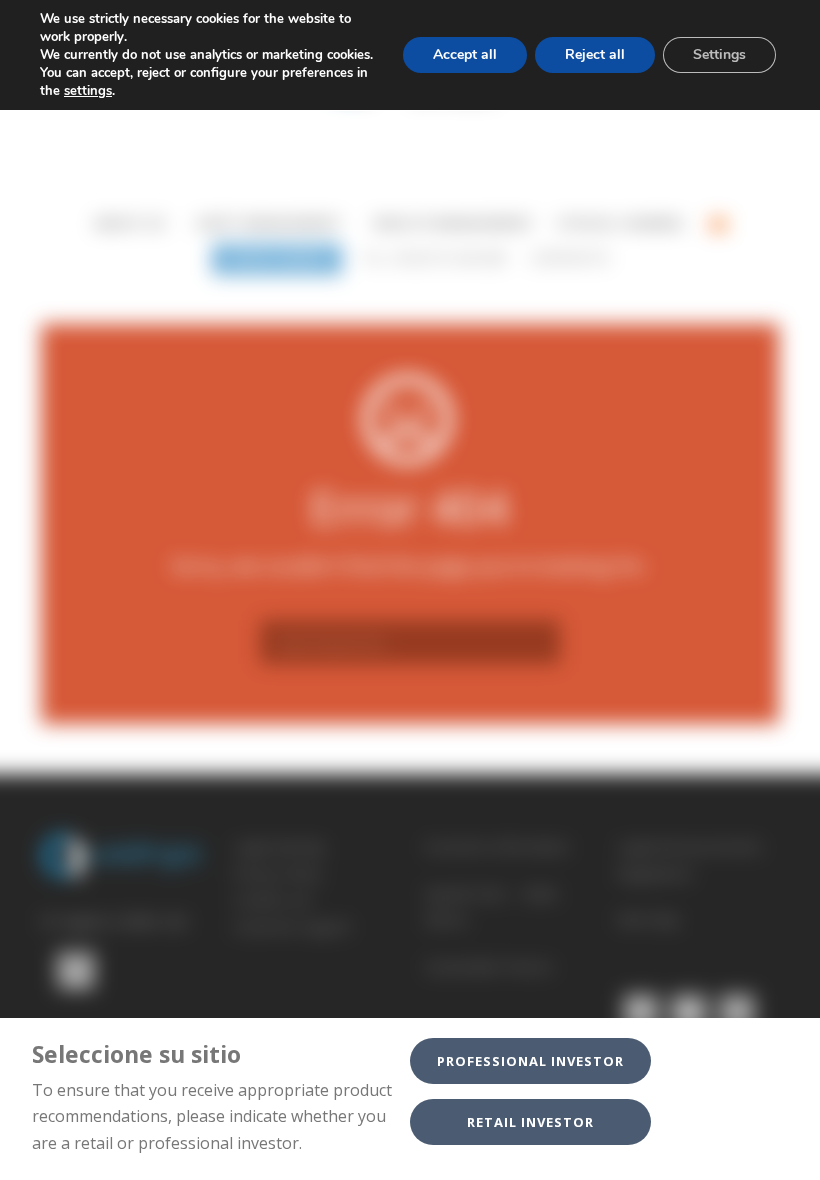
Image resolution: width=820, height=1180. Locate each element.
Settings (719, 54)
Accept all (465, 54)
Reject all (595, 54)
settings (88, 91)
